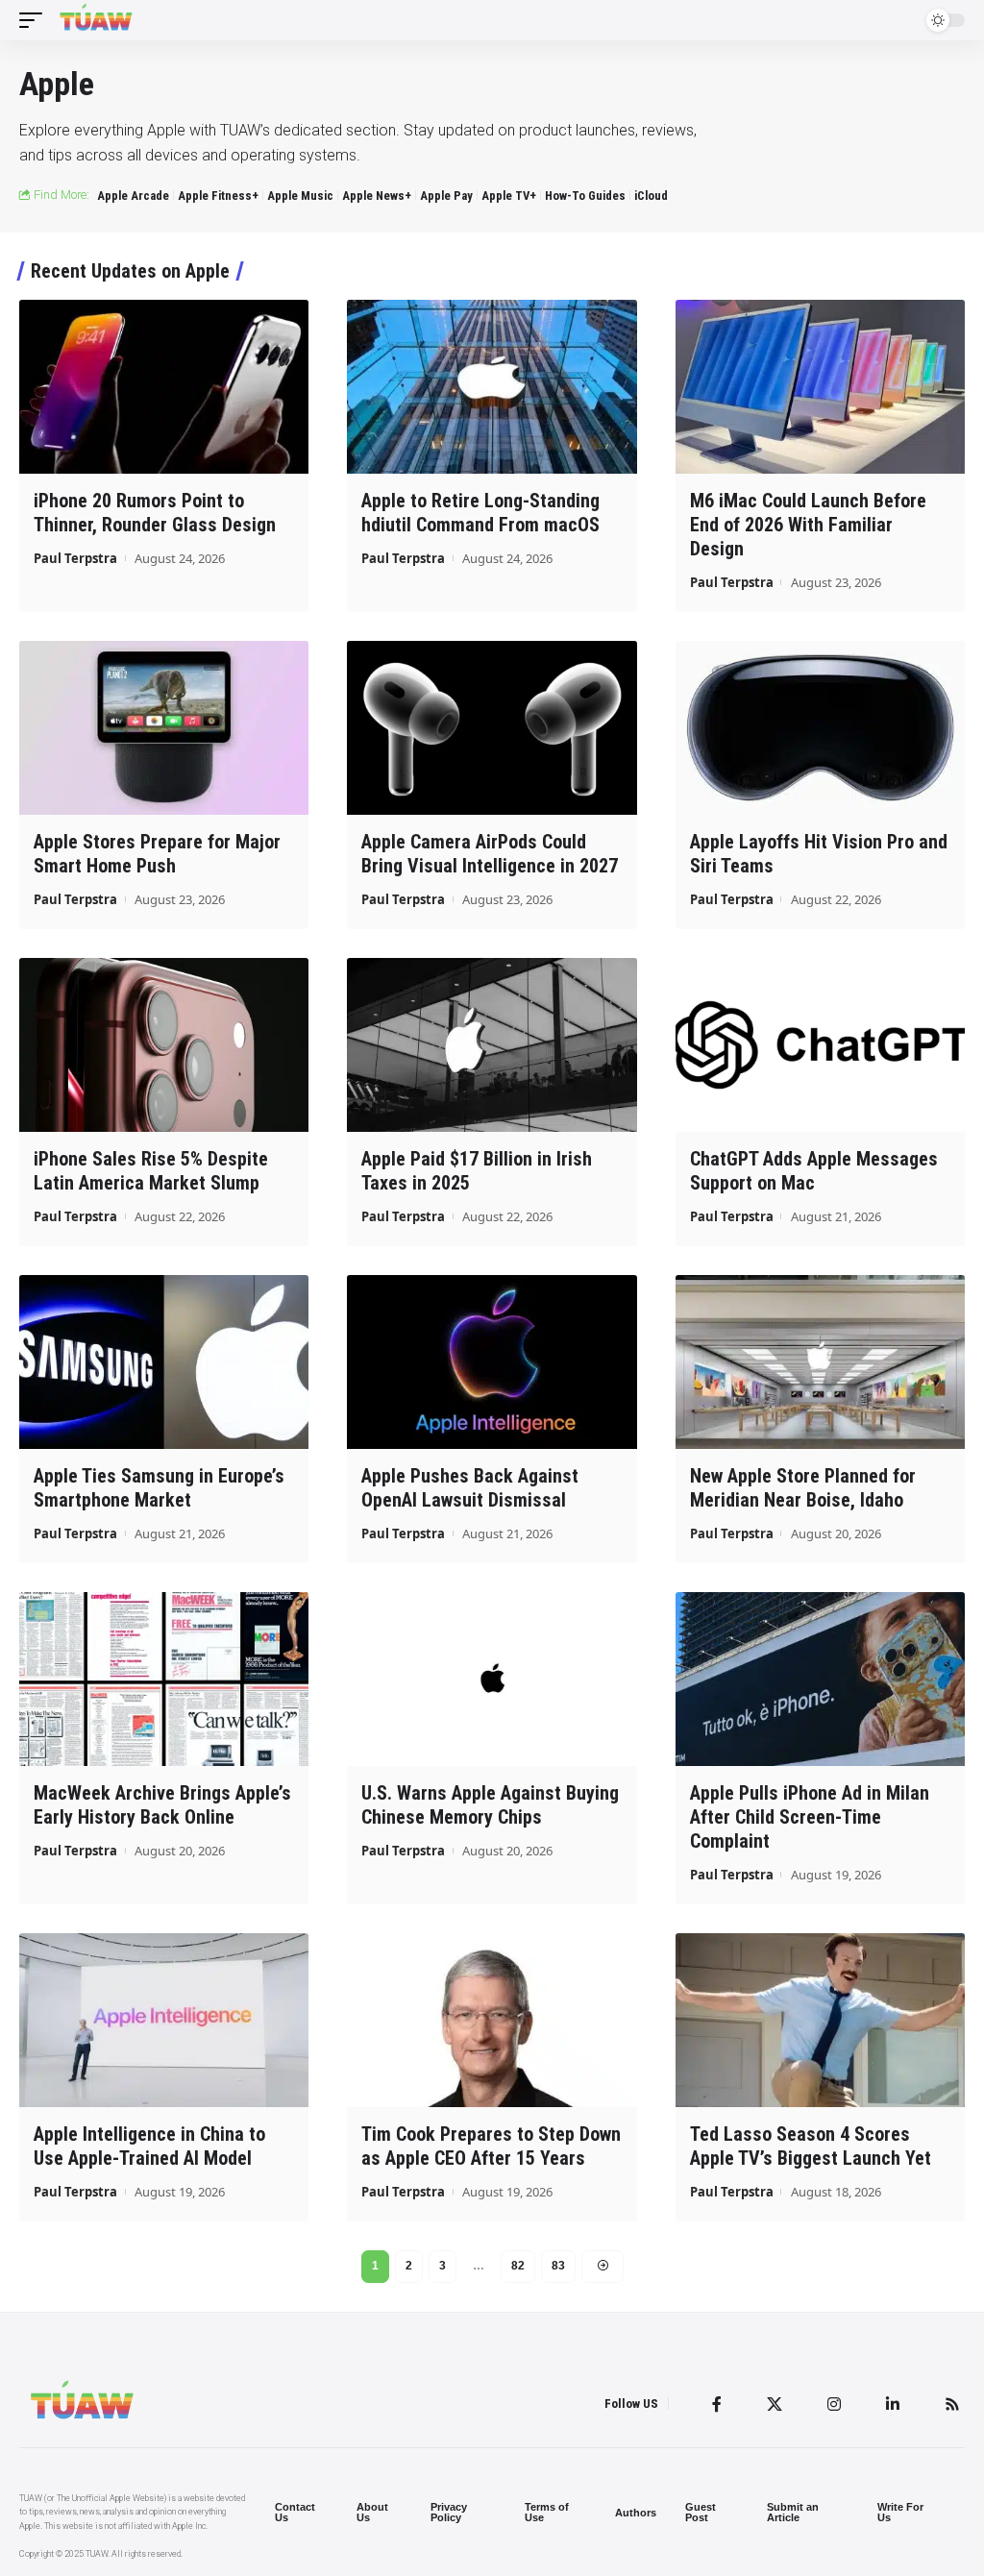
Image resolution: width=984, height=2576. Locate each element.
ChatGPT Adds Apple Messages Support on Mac (814, 1171)
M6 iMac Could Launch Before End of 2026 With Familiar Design (808, 525)
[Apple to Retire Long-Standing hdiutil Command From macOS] (492, 387)
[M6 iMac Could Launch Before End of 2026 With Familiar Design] (820, 387)
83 (558, 2266)
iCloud (651, 196)
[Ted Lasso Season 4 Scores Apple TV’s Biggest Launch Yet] (820, 2020)
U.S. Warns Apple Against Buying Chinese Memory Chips (490, 1805)
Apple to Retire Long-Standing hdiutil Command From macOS (480, 513)
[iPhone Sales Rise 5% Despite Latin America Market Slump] (164, 1045)
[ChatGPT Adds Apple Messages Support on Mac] (820, 1045)
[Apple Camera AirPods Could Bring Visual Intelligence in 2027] (492, 728)
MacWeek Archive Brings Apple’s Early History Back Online (162, 1805)
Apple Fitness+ (218, 196)
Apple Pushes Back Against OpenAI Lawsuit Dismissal (470, 1488)
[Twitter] (775, 2404)
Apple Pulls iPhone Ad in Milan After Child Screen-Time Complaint (810, 1817)
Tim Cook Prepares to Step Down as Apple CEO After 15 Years (491, 2146)
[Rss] (952, 2404)
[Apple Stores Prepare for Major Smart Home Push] (164, 728)
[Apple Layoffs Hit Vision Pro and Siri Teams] (820, 728)
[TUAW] (96, 20)
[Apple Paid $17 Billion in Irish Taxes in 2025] (492, 1045)
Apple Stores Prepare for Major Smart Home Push (157, 854)
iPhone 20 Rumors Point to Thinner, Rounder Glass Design (155, 513)
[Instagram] (834, 2404)
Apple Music (300, 196)
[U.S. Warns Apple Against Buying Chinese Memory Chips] (492, 1679)
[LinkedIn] (893, 2404)
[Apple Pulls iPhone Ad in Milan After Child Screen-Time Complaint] (820, 1679)
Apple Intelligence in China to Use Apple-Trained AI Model (149, 2146)
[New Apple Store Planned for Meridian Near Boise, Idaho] (820, 1362)
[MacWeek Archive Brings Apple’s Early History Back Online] (164, 1679)
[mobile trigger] (36, 20)
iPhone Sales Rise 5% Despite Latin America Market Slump (151, 1171)
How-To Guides (585, 196)
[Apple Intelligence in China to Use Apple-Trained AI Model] (164, 2020)
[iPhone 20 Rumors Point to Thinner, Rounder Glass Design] (164, 387)
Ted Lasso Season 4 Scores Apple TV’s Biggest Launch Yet (811, 2146)
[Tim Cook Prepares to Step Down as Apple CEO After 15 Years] (492, 2020)
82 (518, 2266)
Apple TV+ (509, 196)
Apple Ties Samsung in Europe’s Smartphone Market (159, 1488)
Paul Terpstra (75, 558)
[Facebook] (717, 2404)
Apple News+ (377, 196)
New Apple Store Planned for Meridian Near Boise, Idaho (803, 1488)
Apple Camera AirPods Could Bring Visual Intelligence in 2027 (490, 854)
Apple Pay (446, 196)
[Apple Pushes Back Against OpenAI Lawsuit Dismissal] (492, 1362)
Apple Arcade (133, 196)
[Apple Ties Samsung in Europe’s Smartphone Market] (164, 1362)
